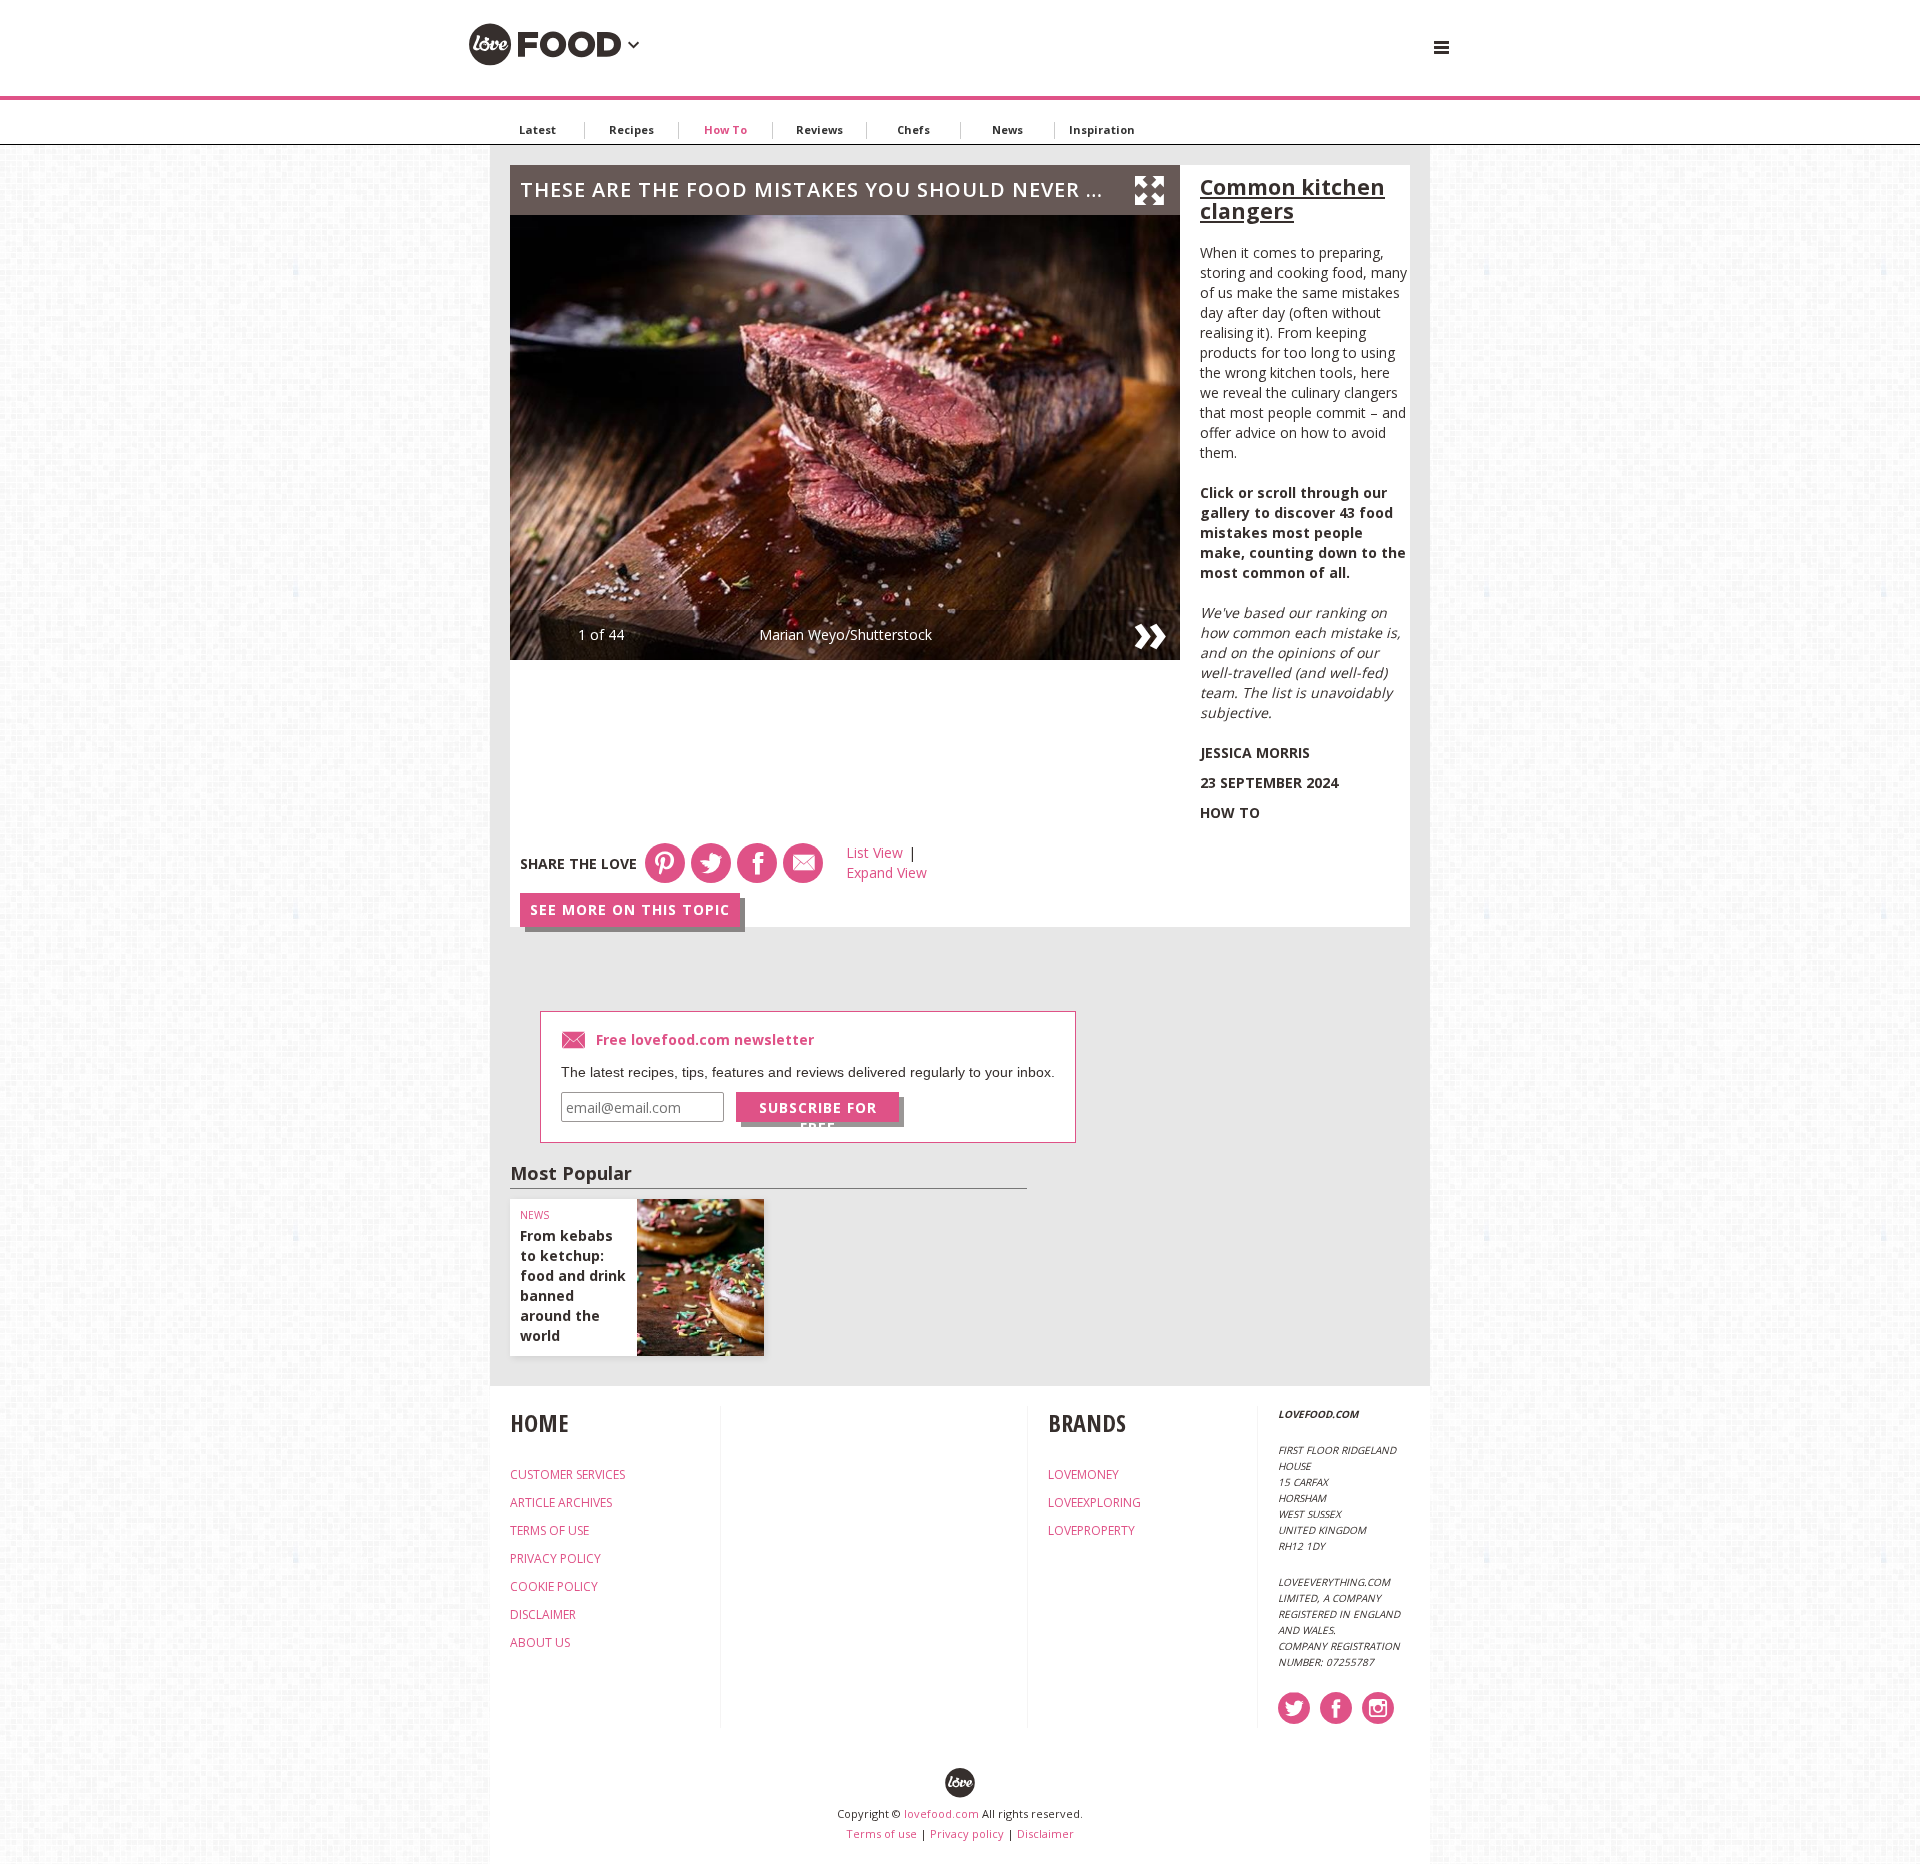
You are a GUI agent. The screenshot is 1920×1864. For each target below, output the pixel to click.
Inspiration (1102, 129)
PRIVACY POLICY (555, 1558)
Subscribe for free (818, 1110)
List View (874, 852)
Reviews (819, 129)
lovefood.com (941, 1813)
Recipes (631, 129)
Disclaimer (1045, 1833)
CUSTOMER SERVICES (567, 1474)
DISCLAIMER (543, 1614)
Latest (537, 129)
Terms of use (881, 1833)
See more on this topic (630, 909)
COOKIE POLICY (554, 1586)
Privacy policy (967, 1833)
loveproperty (1091, 1530)
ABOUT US (540, 1642)
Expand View (886, 872)
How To (725, 129)
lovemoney (1083, 1474)
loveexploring (1094, 1502)
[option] (845, 437)
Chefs (913, 129)
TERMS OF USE (549, 1530)
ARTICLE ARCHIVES (561, 1502)
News (1007, 129)
